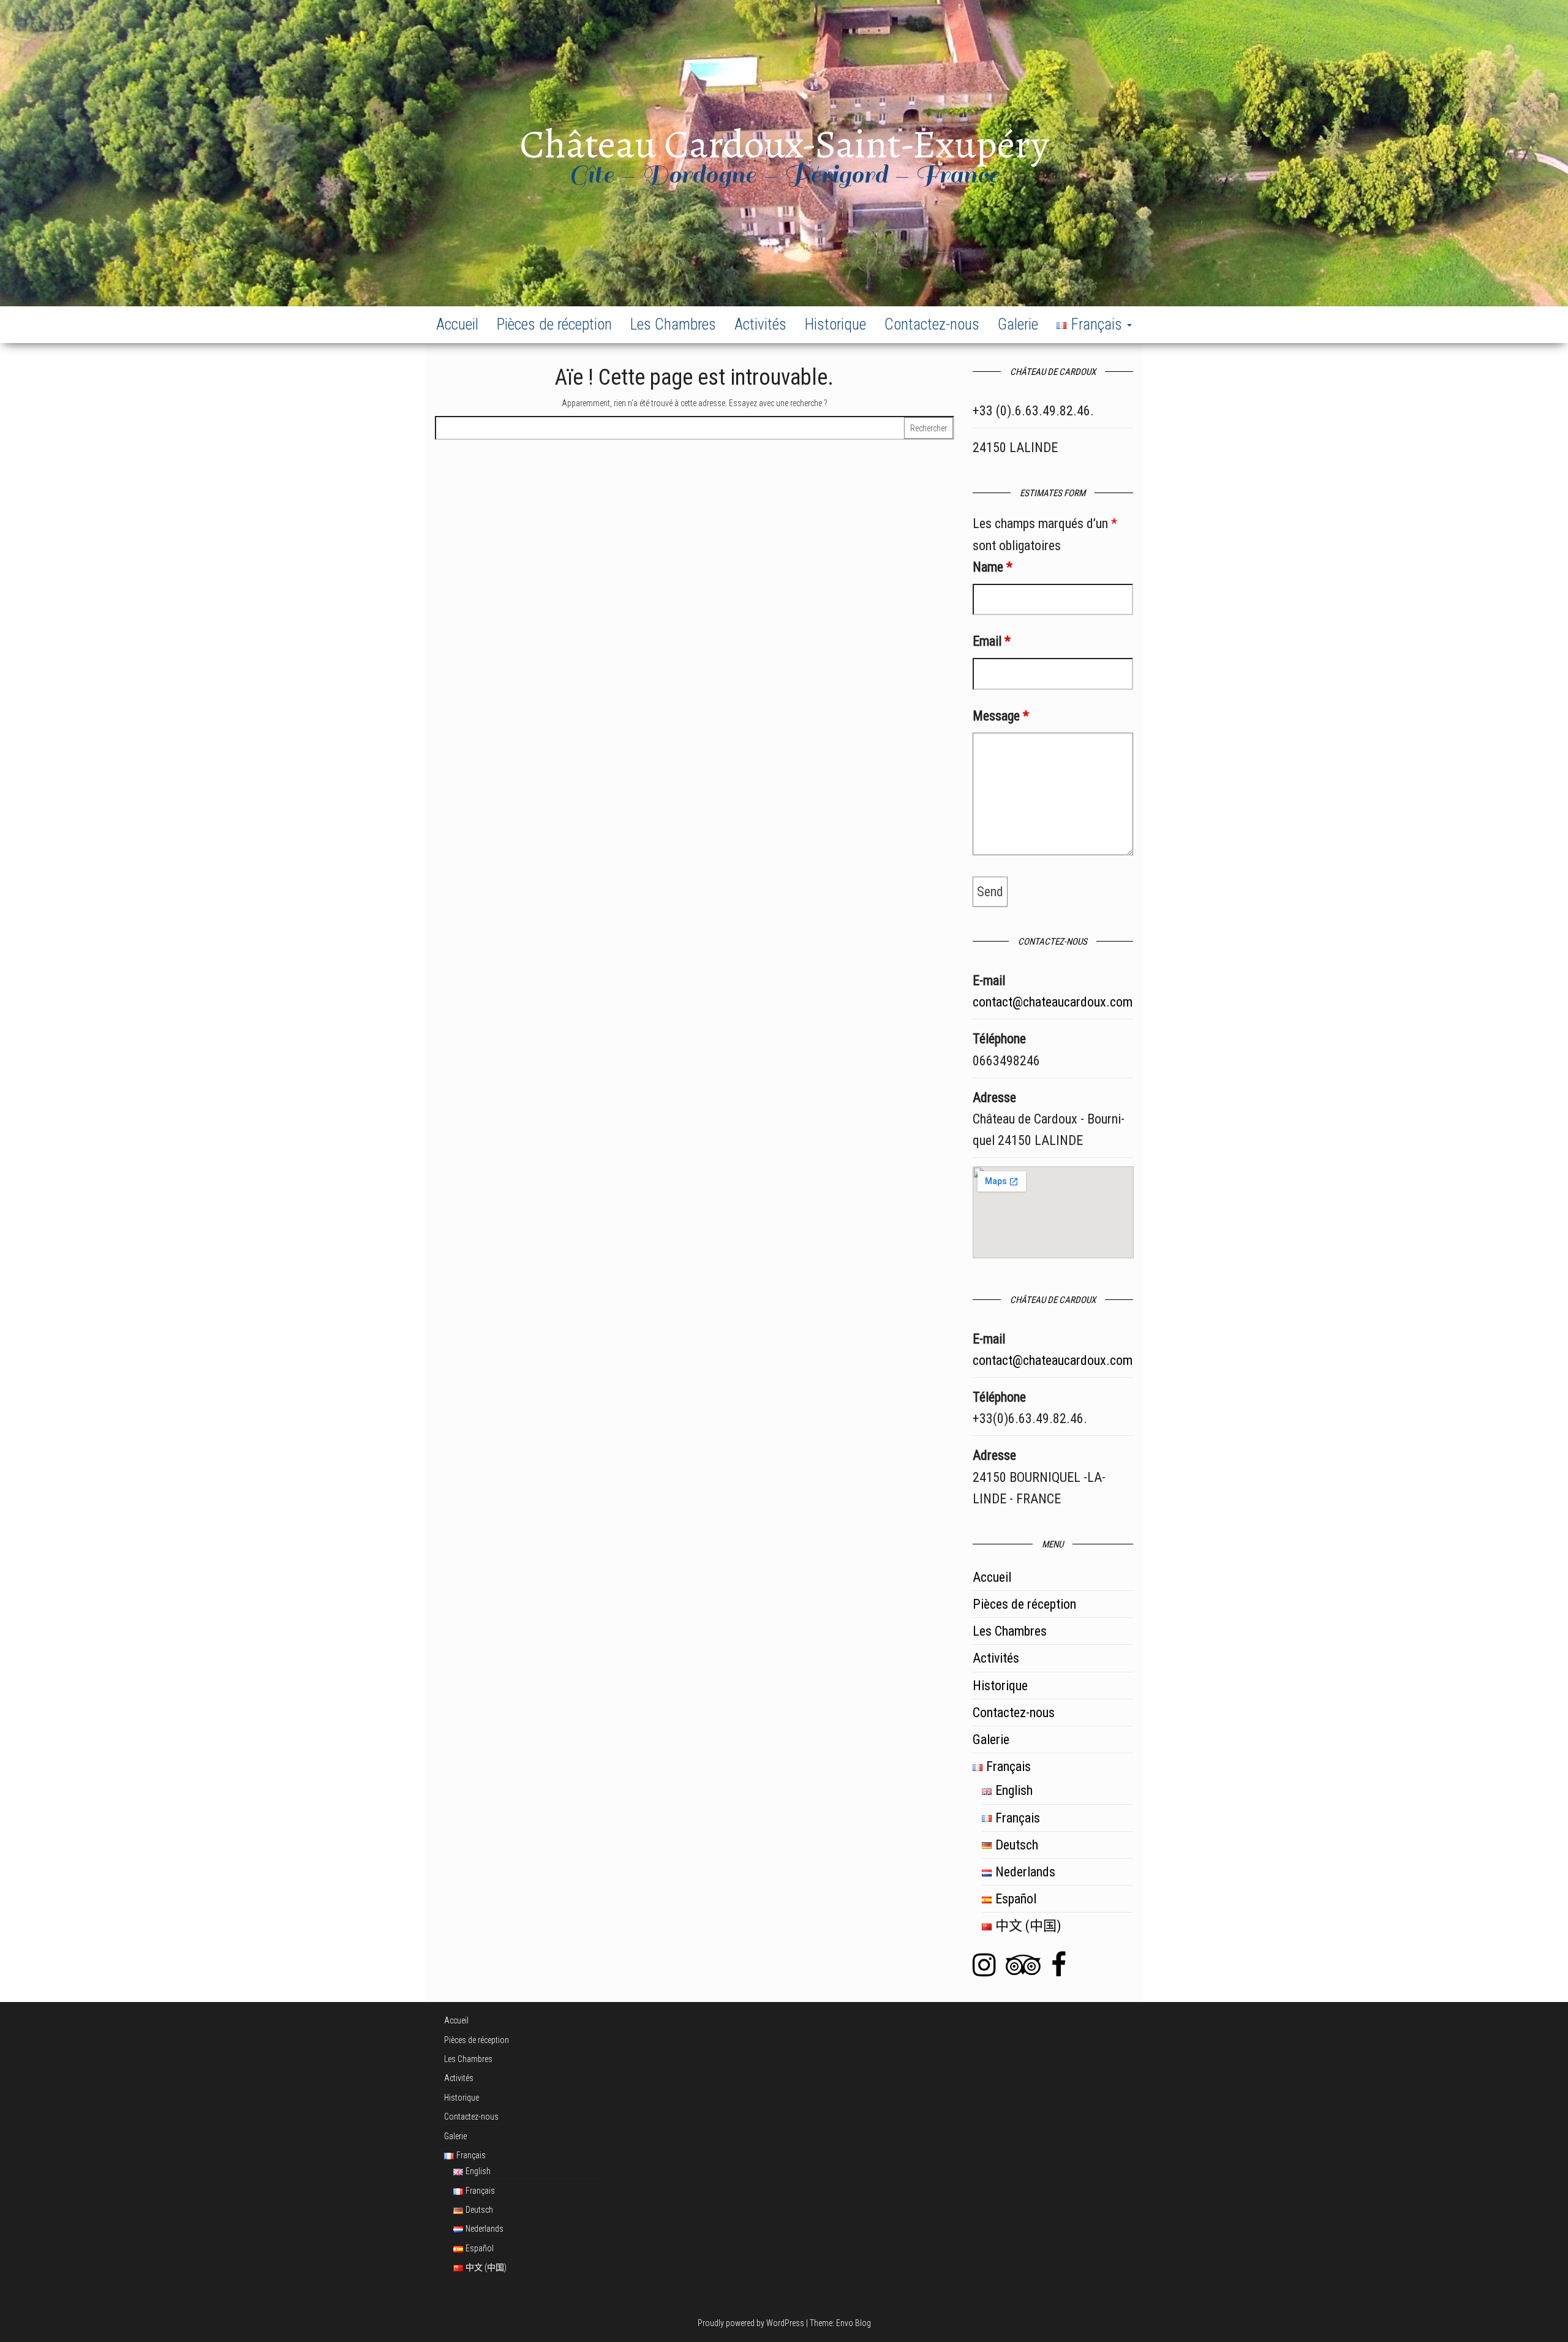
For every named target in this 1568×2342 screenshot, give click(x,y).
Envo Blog (854, 2323)
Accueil (457, 324)
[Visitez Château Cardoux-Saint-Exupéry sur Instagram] (984, 1970)
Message (1001, 716)
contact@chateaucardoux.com (1053, 1002)
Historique (835, 324)
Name (993, 567)
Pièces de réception (554, 324)
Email (992, 641)
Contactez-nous (932, 324)
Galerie (1018, 324)
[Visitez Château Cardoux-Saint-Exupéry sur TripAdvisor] (1023, 1970)
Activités (760, 324)
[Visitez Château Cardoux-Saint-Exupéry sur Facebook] (1059, 1970)
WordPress (785, 2323)
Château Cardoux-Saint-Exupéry (784, 144)
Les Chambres (673, 324)
